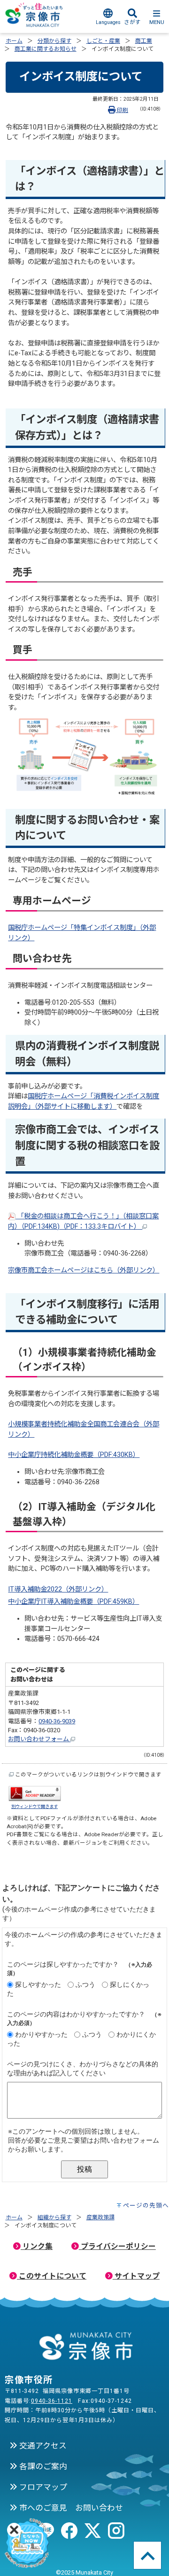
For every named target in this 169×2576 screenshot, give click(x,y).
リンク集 (37, 2246)
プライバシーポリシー (117, 2246)
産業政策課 (100, 2217)
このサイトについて (52, 2276)
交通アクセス (42, 2446)
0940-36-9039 (57, 1721)
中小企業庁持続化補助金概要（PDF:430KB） (74, 1455)
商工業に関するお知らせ (46, 49)
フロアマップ (42, 2487)
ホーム (14, 41)
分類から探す (54, 41)
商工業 (144, 41)
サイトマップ (136, 2276)
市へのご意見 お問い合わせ (70, 2508)
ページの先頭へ (146, 2205)
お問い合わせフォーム (39, 1739)
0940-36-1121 (52, 2401)
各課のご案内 (42, 2466)
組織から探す (54, 2217)
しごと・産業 (103, 41)
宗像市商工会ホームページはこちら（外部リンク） (84, 1270)
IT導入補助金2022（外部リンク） (58, 1589)
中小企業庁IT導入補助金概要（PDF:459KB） (73, 1602)
